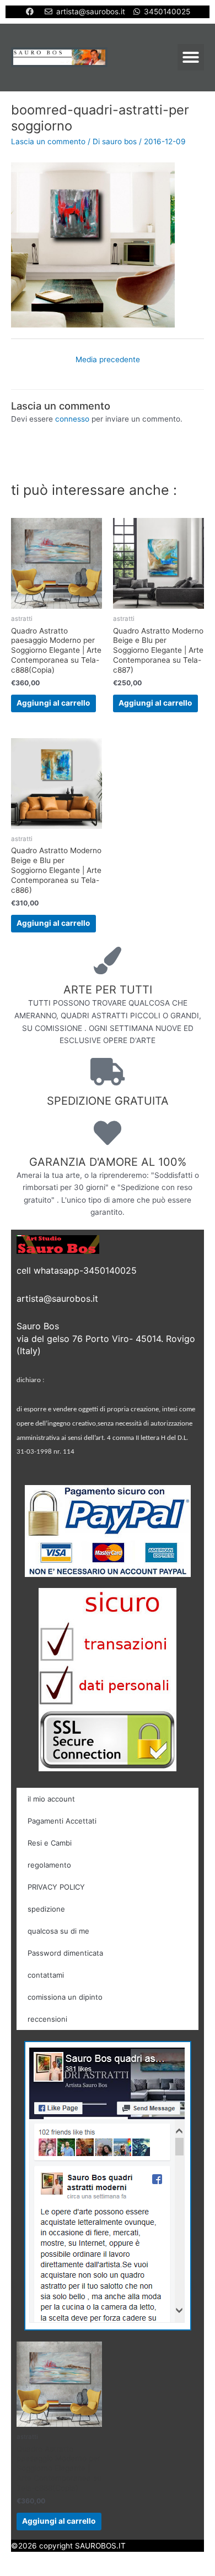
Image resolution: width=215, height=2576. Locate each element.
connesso (72, 419)
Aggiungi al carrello (53, 703)
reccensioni (47, 2019)
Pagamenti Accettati (62, 1821)
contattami (46, 1975)
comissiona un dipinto (65, 1997)
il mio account (51, 1799)
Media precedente (108, 359)
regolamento (49, 1865)
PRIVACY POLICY (56, 1887)
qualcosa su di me (58, 1931)
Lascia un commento (48, 141)
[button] (191, 57)
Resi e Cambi (50, 1843)
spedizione (46, 1909)
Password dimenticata (65, 1953)
